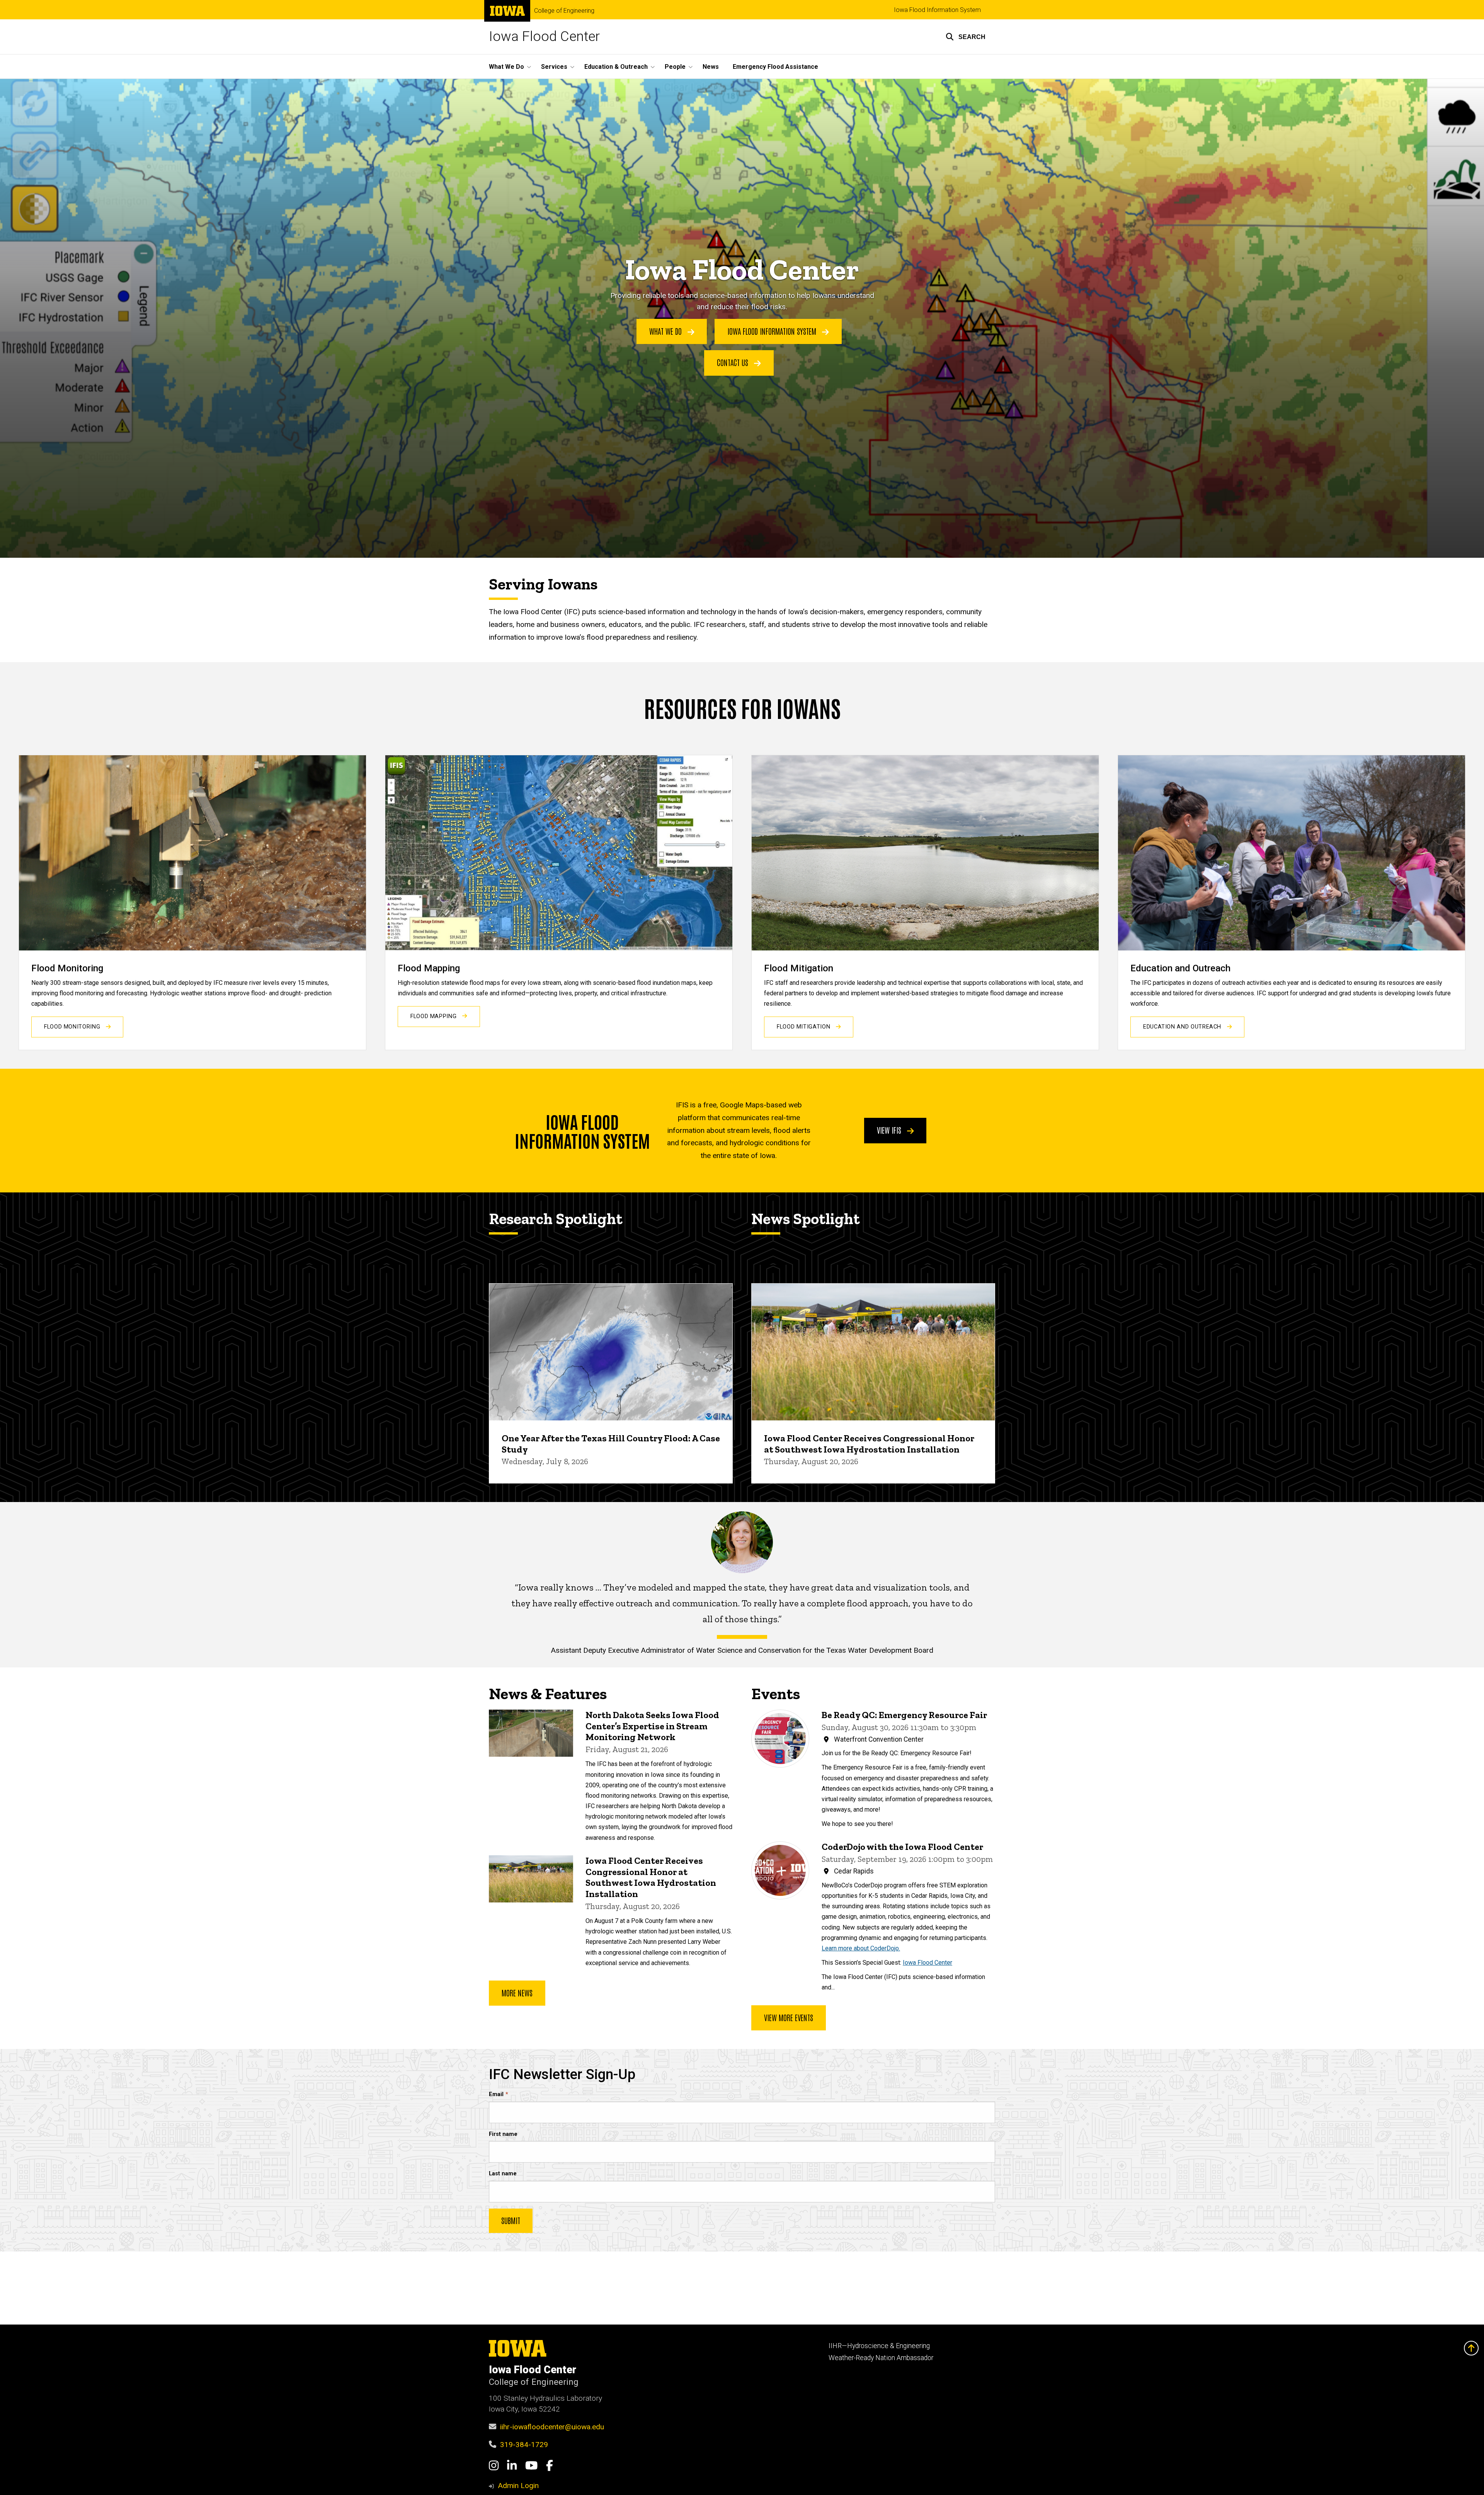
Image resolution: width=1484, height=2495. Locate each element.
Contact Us (733, 362)
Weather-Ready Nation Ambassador (881, 2358)
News (711, 67)
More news (517, 1993)
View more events (789, 2017)
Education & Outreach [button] (616, 67)
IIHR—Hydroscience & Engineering (879, 2346)
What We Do (666, 331)
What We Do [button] (506, 67)
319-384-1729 (524, 2445)
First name (503, 2134)
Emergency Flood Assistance (775, 67)
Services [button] (554, 67)
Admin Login (518, 2486)
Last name (503, 2174)
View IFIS (890, 1130)
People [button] (675, 67)
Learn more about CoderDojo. (861, 1948)
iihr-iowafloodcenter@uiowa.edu (552, 2427)
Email (496, 2094)
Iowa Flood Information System (937, 10)
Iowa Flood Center (544, 37)
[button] (966, 37)
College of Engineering (564, 11)
